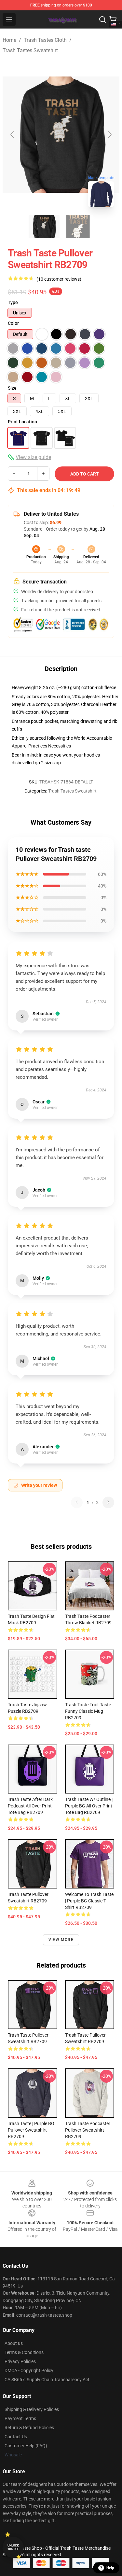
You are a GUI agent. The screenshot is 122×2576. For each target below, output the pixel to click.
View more (61, 1940)
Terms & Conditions (24, 2352)
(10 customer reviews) (59, 279)
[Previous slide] (13, 135)
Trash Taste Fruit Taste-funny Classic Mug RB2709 (89, 1711)
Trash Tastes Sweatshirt (30, 50)
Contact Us (16, 2437)
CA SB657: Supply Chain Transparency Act (47, 2380)
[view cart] (113, 19)
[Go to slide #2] (78, 227)
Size (12, 388)
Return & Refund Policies (29, 2428)
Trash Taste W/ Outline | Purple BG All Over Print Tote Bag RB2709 (89, 1806)
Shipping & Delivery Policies (32, 2409)
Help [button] (110, 2568)
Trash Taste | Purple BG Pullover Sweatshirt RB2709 (31, 2130)
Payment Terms (20, 2418)
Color (13, 323)
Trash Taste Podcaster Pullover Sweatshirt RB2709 (88, 2130)
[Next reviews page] (108, 1502)
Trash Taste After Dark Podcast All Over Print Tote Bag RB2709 (30, 1806)
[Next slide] (109, 135)
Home (9, 40)
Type (13, 302)
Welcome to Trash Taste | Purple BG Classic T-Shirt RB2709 (89, 1901)
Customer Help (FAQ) (26, 2446)
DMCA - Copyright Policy (29, 2370)
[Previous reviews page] (77, 1502)
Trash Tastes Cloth (45, 40)
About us (14, 2343)
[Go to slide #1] (44, 227)
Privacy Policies (20, 2361)
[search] (102, 19)
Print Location (22, 422)
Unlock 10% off (13, 2547)
